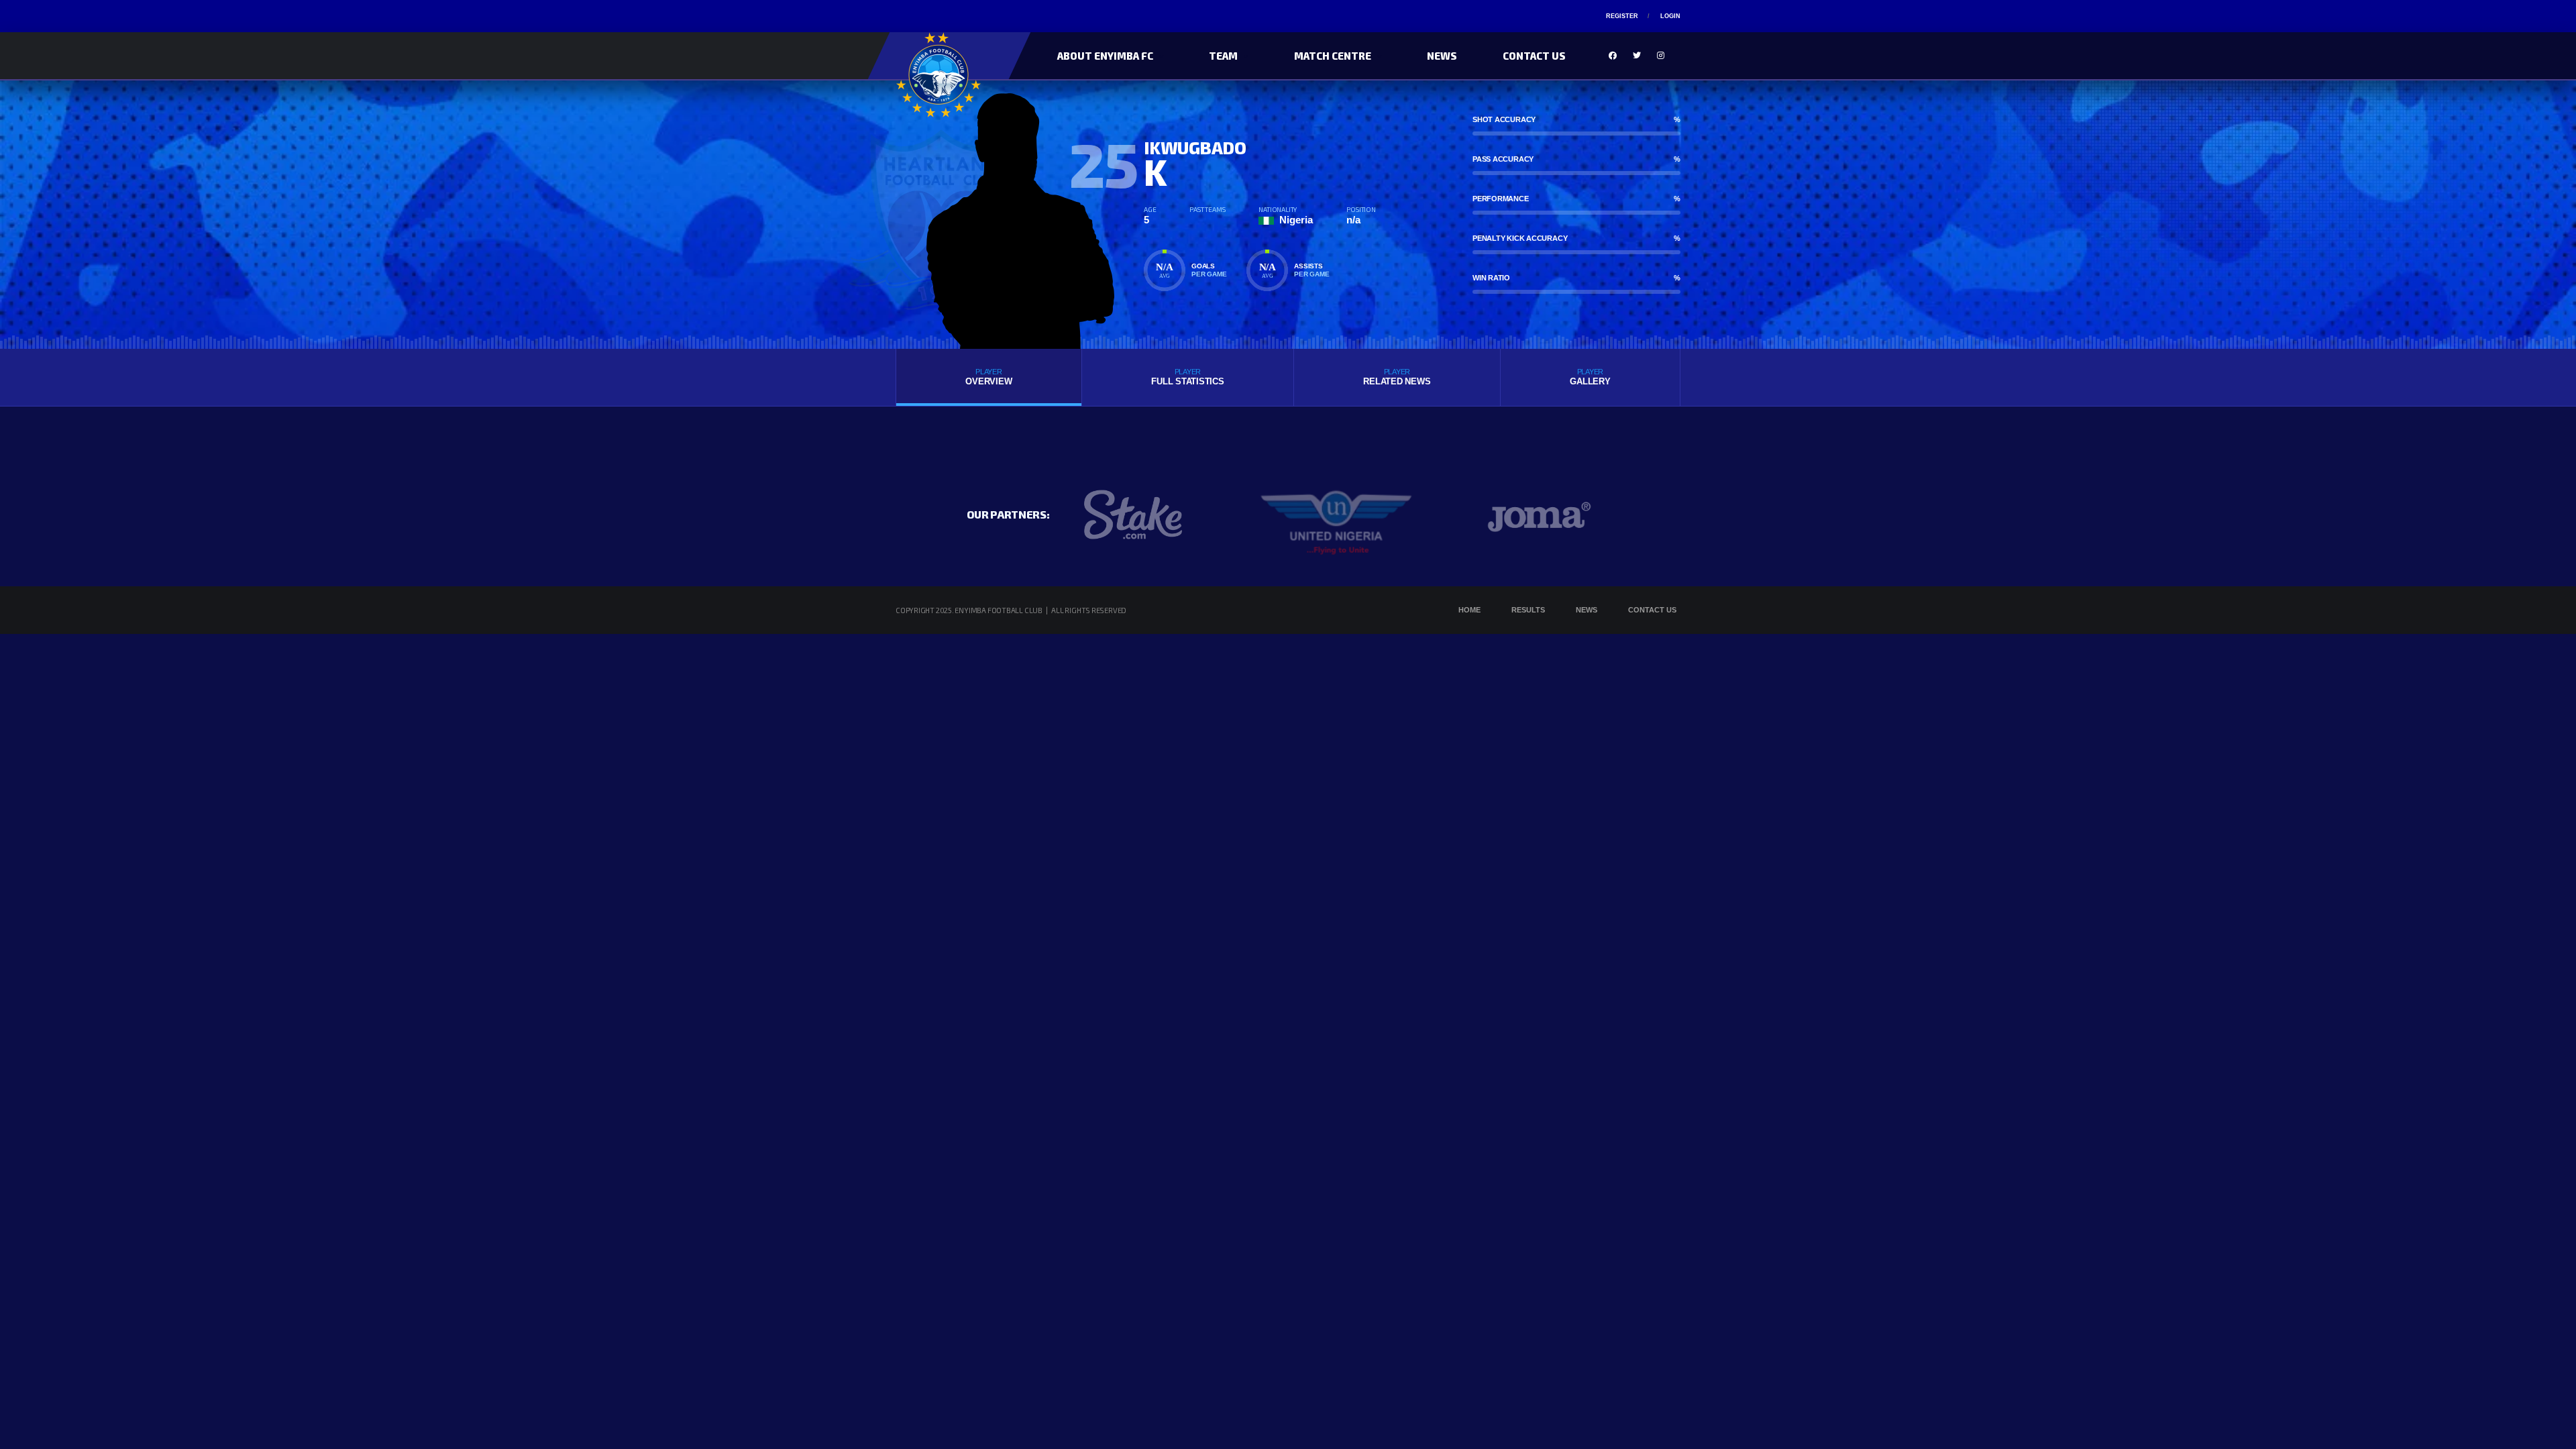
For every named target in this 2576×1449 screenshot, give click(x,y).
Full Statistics (1187, 377)
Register (1622, 16)
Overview (988, 377)
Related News (1397, 377)
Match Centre (1333, 56)
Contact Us (1534, 56)
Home (1469, 610)
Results (1528, 610)
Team (1223, 56)
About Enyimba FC (1105, 56)
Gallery (1590, 377)
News (1442, 56)
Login (1670, 16)
